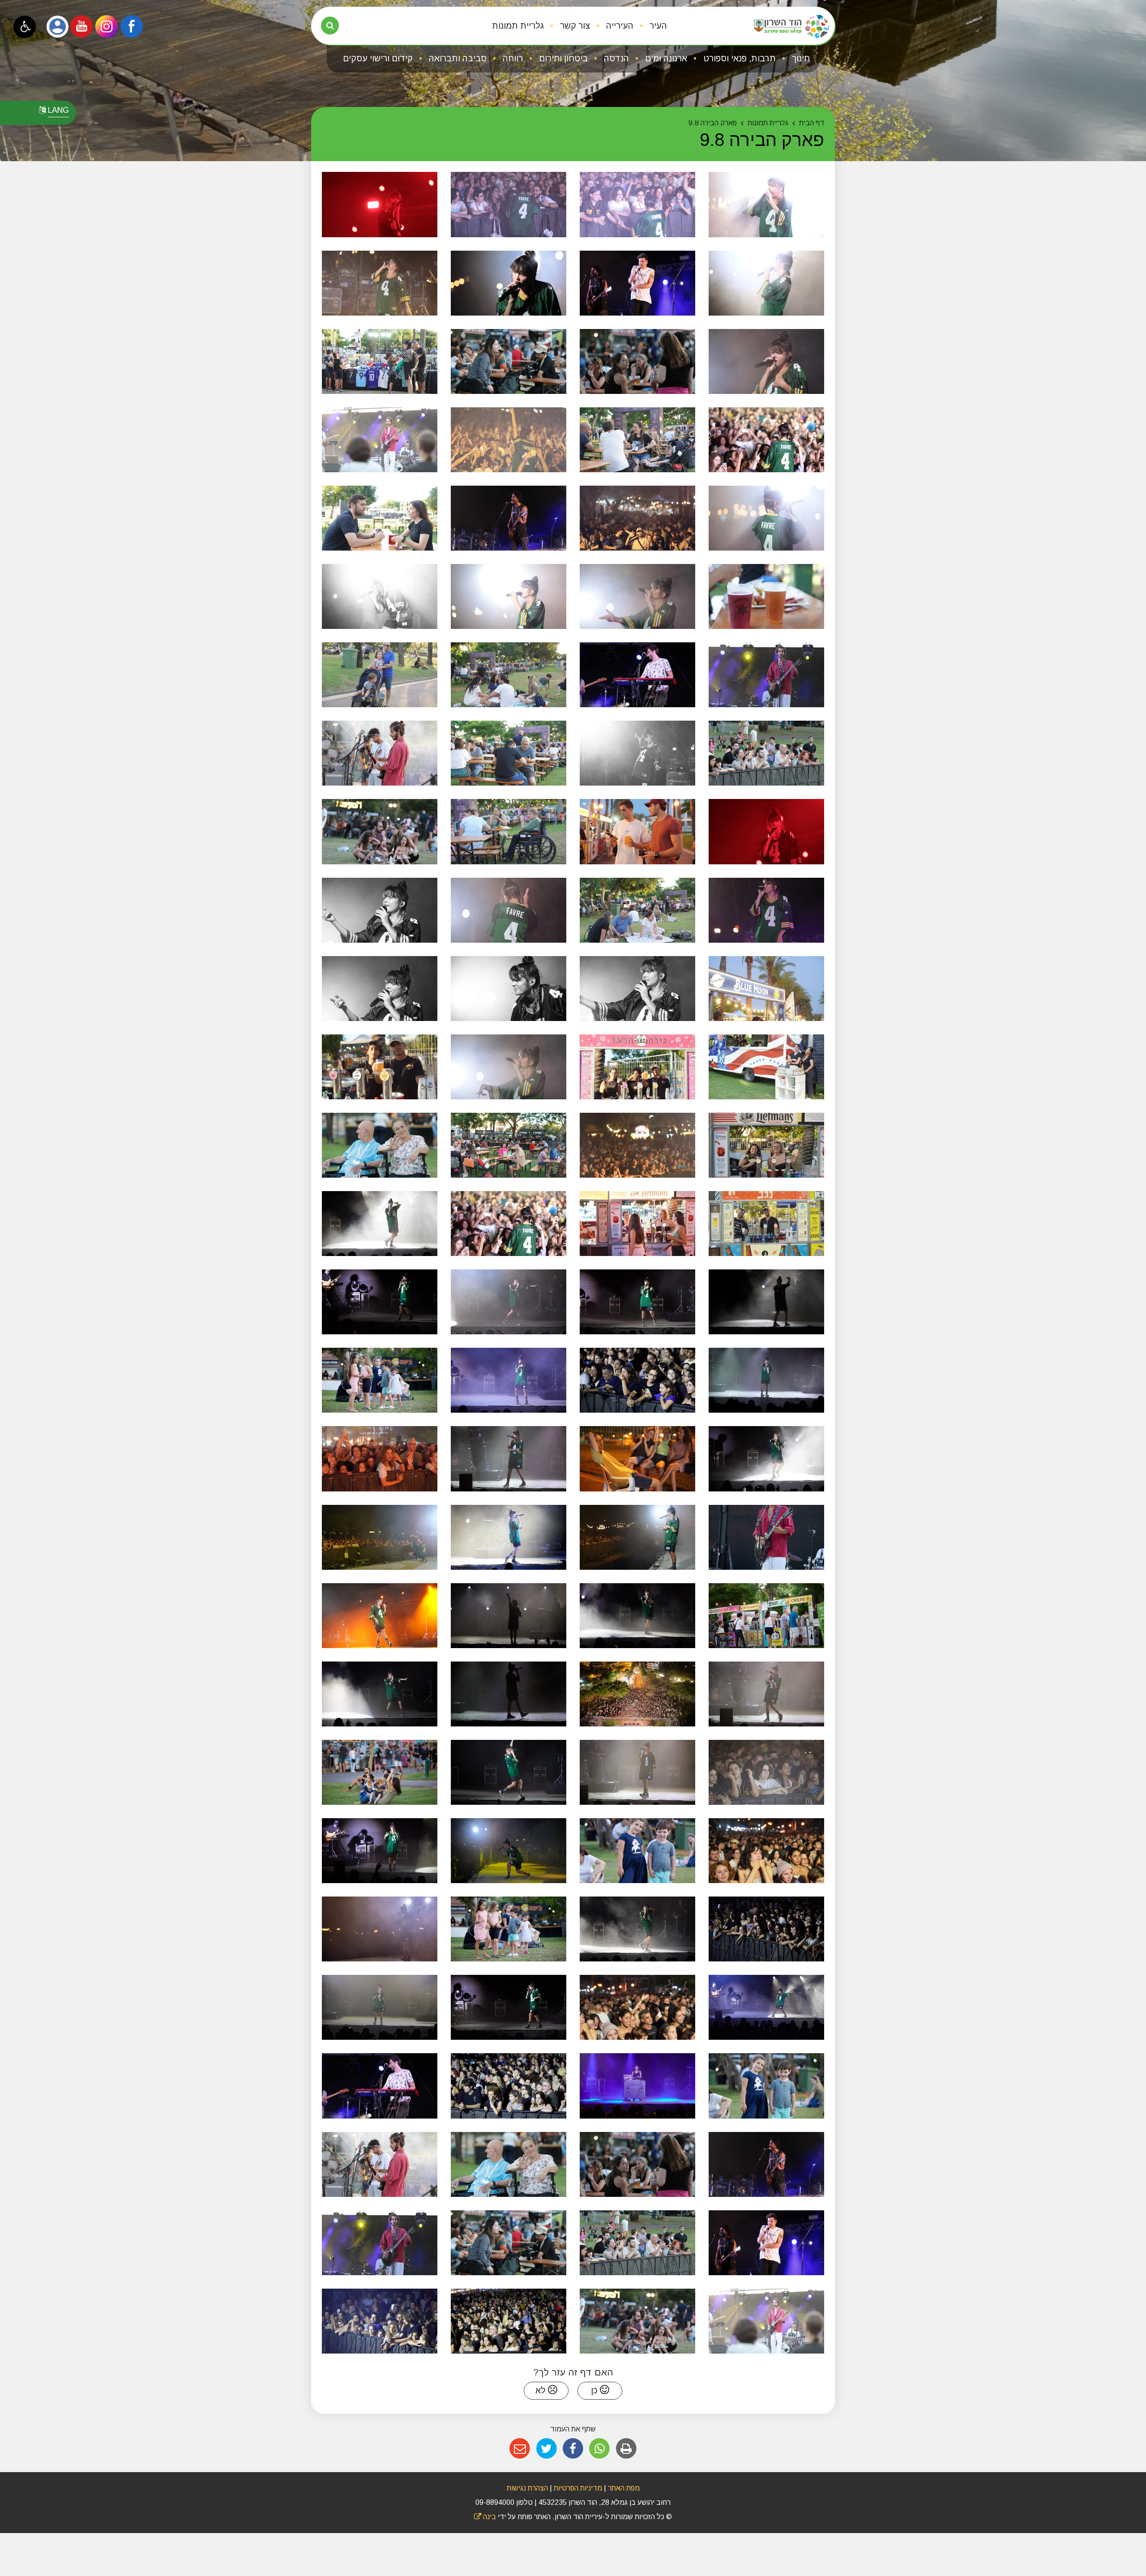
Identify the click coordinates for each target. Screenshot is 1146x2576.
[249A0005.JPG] (766, 753)
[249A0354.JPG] (637, 518)
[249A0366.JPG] (766, 596)
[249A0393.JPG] (509, 675)
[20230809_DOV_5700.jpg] (766, 1380)
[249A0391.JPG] (380, 675)
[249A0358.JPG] (766, 1067)
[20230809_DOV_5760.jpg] (766, 1459)
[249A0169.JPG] (766, 518)
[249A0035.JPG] (637, 361)
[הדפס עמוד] (626, 2449)
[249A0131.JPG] (380, 283)
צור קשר (574, 26)
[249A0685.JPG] (509, 1851)
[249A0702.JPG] (637, 1537)
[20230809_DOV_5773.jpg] (637, 1302)
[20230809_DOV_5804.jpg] (509, 2321)
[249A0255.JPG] (766, 831)
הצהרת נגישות (527, 2488)
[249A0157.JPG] (380, 910)
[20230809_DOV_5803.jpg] (509, 2086)
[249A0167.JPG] (637, 596)
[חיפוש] (330, 26)
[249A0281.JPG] (509, 283)
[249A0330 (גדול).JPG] (766, 440)
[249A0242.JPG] (380, 204)
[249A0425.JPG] (766, 989)
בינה (485, 2517)
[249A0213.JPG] (509, 596)
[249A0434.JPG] (637, 1224)
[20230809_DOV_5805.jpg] (380, 2321)
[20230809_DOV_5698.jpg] (380, 2007)
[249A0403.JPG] (509, 1145)
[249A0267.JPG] (380, 596)
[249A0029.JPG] (509, 361)
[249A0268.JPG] (637, 753)
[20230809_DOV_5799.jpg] (766, 1929)
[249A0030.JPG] (380, 1145)
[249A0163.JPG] (509, 989)
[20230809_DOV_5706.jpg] (509, 1459)
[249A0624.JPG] (380, 1459)
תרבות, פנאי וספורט (738, 58)
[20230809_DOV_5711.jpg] (509, 1694)
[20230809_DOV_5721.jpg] (509, 1772)
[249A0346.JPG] (637, 204)
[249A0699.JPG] (380, 1537)
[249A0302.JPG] (637, 1145)
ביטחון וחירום (562, 58)
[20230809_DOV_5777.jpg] (766, 2007)
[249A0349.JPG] (509, 440)
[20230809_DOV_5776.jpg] (380, 1694)
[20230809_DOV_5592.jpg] (509, 1929)
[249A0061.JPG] (766, 675)
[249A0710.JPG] (637, 1459)
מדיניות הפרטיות (577, 2488)
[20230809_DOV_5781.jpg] (509, 2007)
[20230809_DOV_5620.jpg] (766, 1616)
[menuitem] (651, 26)
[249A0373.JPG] (380, 361)
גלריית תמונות (518, 26)
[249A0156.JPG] (637, 989)
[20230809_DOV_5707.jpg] (637, 1772)
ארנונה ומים (665, 58)
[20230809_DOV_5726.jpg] (509, 1616)
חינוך (800, 58)
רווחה (512, 58)
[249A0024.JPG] (380, 831)
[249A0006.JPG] (380, 753)
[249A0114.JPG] (637, 283)
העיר (657, 26)
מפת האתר (624, 2488)
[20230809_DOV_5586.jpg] (637, 1851)
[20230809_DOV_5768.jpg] (766, 1302)
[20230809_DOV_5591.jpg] (380, 1380)
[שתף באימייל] (520, 2449)
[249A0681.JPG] (637, 2007)
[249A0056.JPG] (380, 440)
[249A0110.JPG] (637, 675)
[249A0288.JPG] (766, 283)
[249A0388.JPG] (766, 1224)
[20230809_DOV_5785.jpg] (380, 1851)
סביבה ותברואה (457, 58)
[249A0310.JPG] (766, 204)
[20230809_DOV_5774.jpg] (509, 1380)
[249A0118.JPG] (509, 518)
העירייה (619, 26)
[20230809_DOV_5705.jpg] (766, 1694)
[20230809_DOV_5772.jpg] (509, 1302)
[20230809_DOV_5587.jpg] (766, 2086)
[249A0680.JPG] (766, 1851)
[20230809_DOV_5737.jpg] (380, 1929)
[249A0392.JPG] (637, 910)
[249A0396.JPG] (637, 440)
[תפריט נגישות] (25, 27)
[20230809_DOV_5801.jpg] (637, 1380)
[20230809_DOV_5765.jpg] (637, 1929)
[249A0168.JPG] (509, 1067)
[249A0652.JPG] (380, 1616)
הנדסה (615, 58)
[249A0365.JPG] (380, 518)
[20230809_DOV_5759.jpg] (637, 1616)
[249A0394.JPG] (509, 753)
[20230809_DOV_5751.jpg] (766, 1772)
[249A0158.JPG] (380, 989)
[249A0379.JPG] (637, 1067)
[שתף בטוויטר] (546, 2449)
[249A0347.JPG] (509, 204)
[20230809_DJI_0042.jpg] (637, 1694)
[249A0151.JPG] (766, 361)
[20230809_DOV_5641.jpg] (637, 2086)
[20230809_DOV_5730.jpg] (509, 1537)
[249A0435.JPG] (637, 831)
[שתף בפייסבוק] (573, 2449)
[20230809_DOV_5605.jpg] (766, 1537)
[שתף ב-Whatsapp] (600, 2449)
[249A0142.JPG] (766, 910)
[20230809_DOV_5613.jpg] (380, 1772)
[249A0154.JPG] (509, 910)
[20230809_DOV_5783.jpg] (380, 1302)
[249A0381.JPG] (380, 1067)
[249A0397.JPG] (509, 831)
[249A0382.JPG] (766, 1145)
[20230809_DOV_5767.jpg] (380, 1224)
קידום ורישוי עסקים (378, 58)
